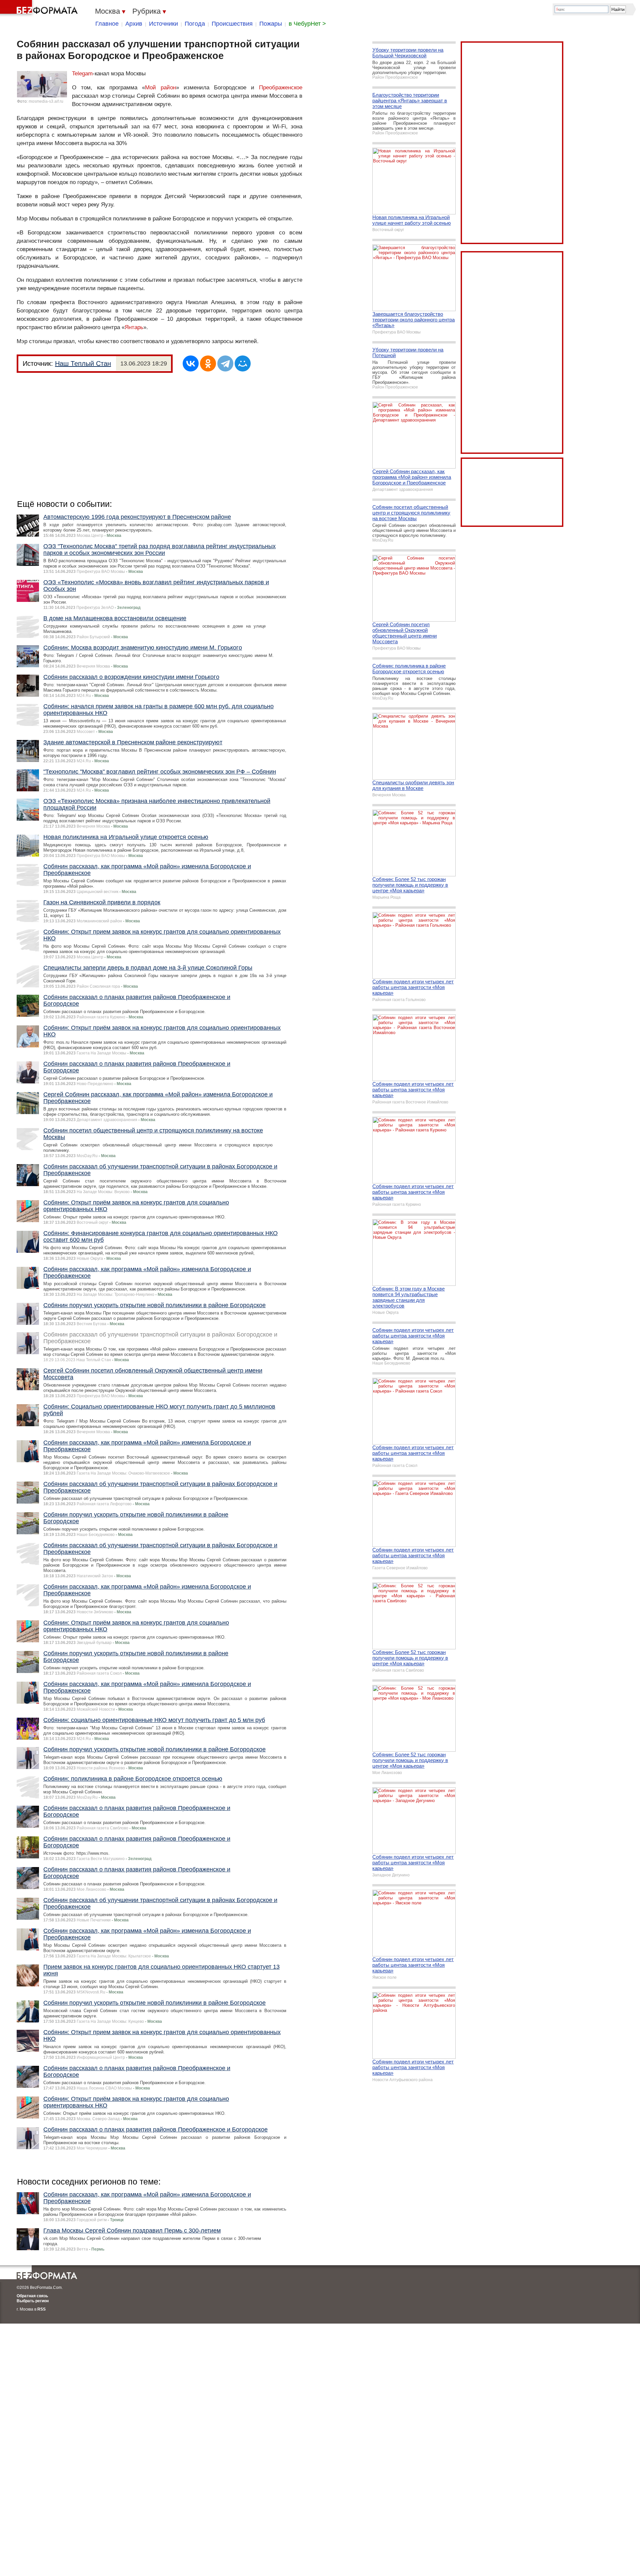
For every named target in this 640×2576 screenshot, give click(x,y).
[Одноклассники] (208, 363)
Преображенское (281, 88)
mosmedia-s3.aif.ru (46, 101)
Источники (163, 24)
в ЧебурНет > (307, 24)
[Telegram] (225, 363)
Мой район (160, 88)
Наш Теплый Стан (83, 363)
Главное (107, 24)
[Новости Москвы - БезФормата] (40, 8)
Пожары (271, 24)
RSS (41, 2309)
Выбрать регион (33, 2301)
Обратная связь (32, 2296)
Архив (134, 24)
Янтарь (134, 327)
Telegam (82, 74)
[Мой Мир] (243, 363)
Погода (195, 24)
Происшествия (232, 24)
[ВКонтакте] (191, 363)
